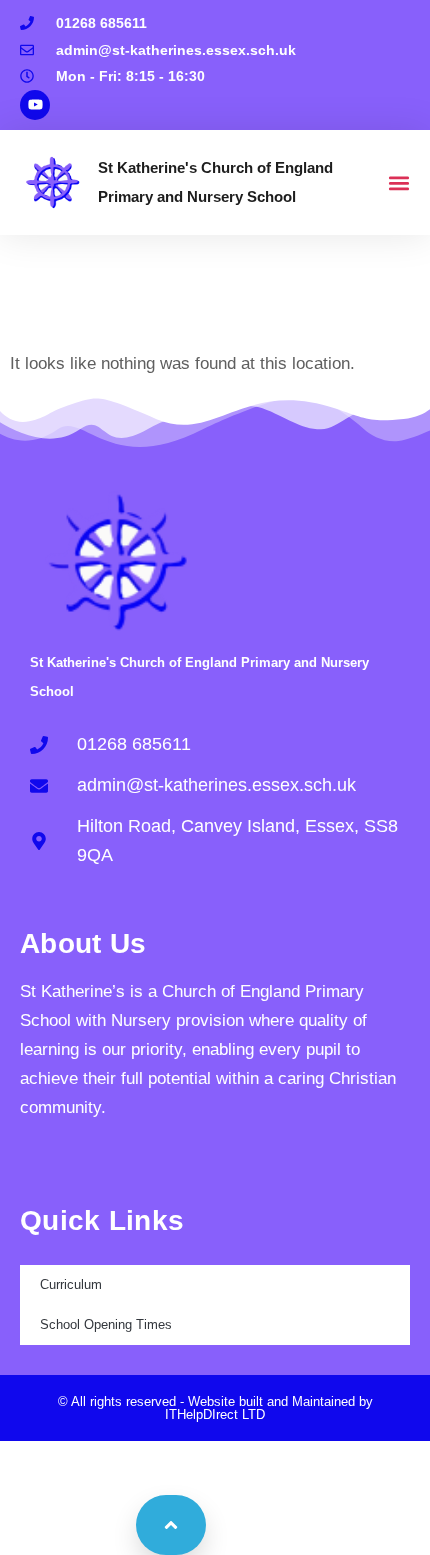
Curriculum (71, 1284)
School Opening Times (106, 1324)
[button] (398, 182)
